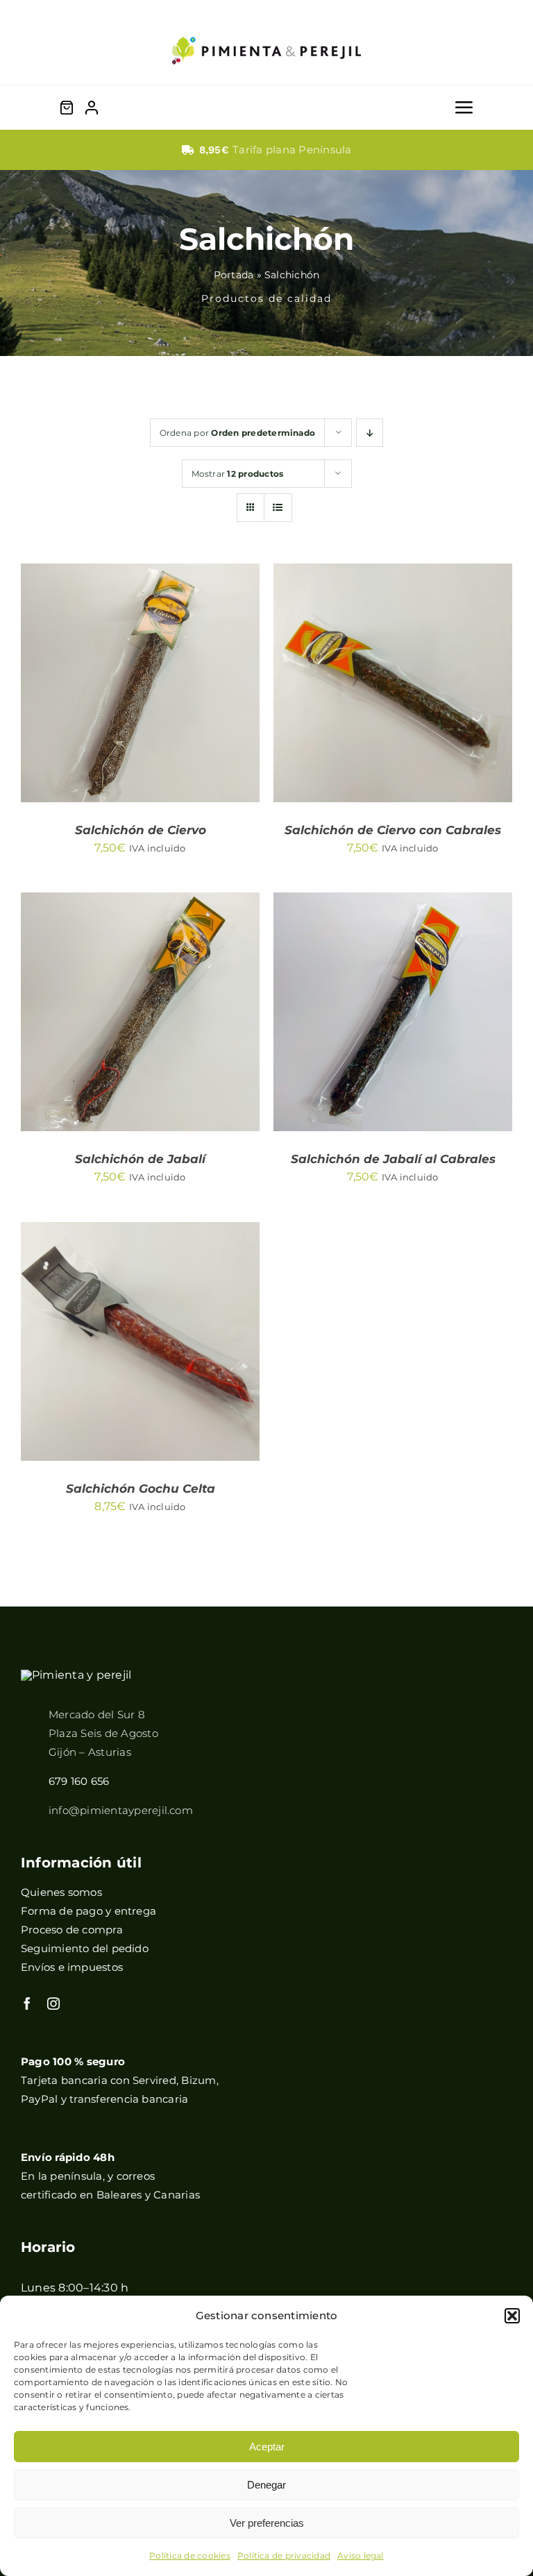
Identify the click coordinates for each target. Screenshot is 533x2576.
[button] (512, 2316)
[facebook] (27, 2003)
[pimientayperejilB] (76, 1675)
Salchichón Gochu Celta (141, 1489)
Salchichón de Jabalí (140, 1159)
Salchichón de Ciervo (141, 830)
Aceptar (267, 2447)
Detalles (78, 692)
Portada (234, 275)
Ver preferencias (267, 2523)
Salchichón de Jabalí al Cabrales (393, 1159)
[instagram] (53, 2003)
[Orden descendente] (370, 433)
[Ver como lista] (278, 508)
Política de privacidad (284, 2556)
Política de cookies (190, 2556)
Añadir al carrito (130, 679)
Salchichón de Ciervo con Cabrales (393, 830)
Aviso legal (361, 2556)
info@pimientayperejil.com (121, 1810)
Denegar (266, 2485)
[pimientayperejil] (266, 26)
